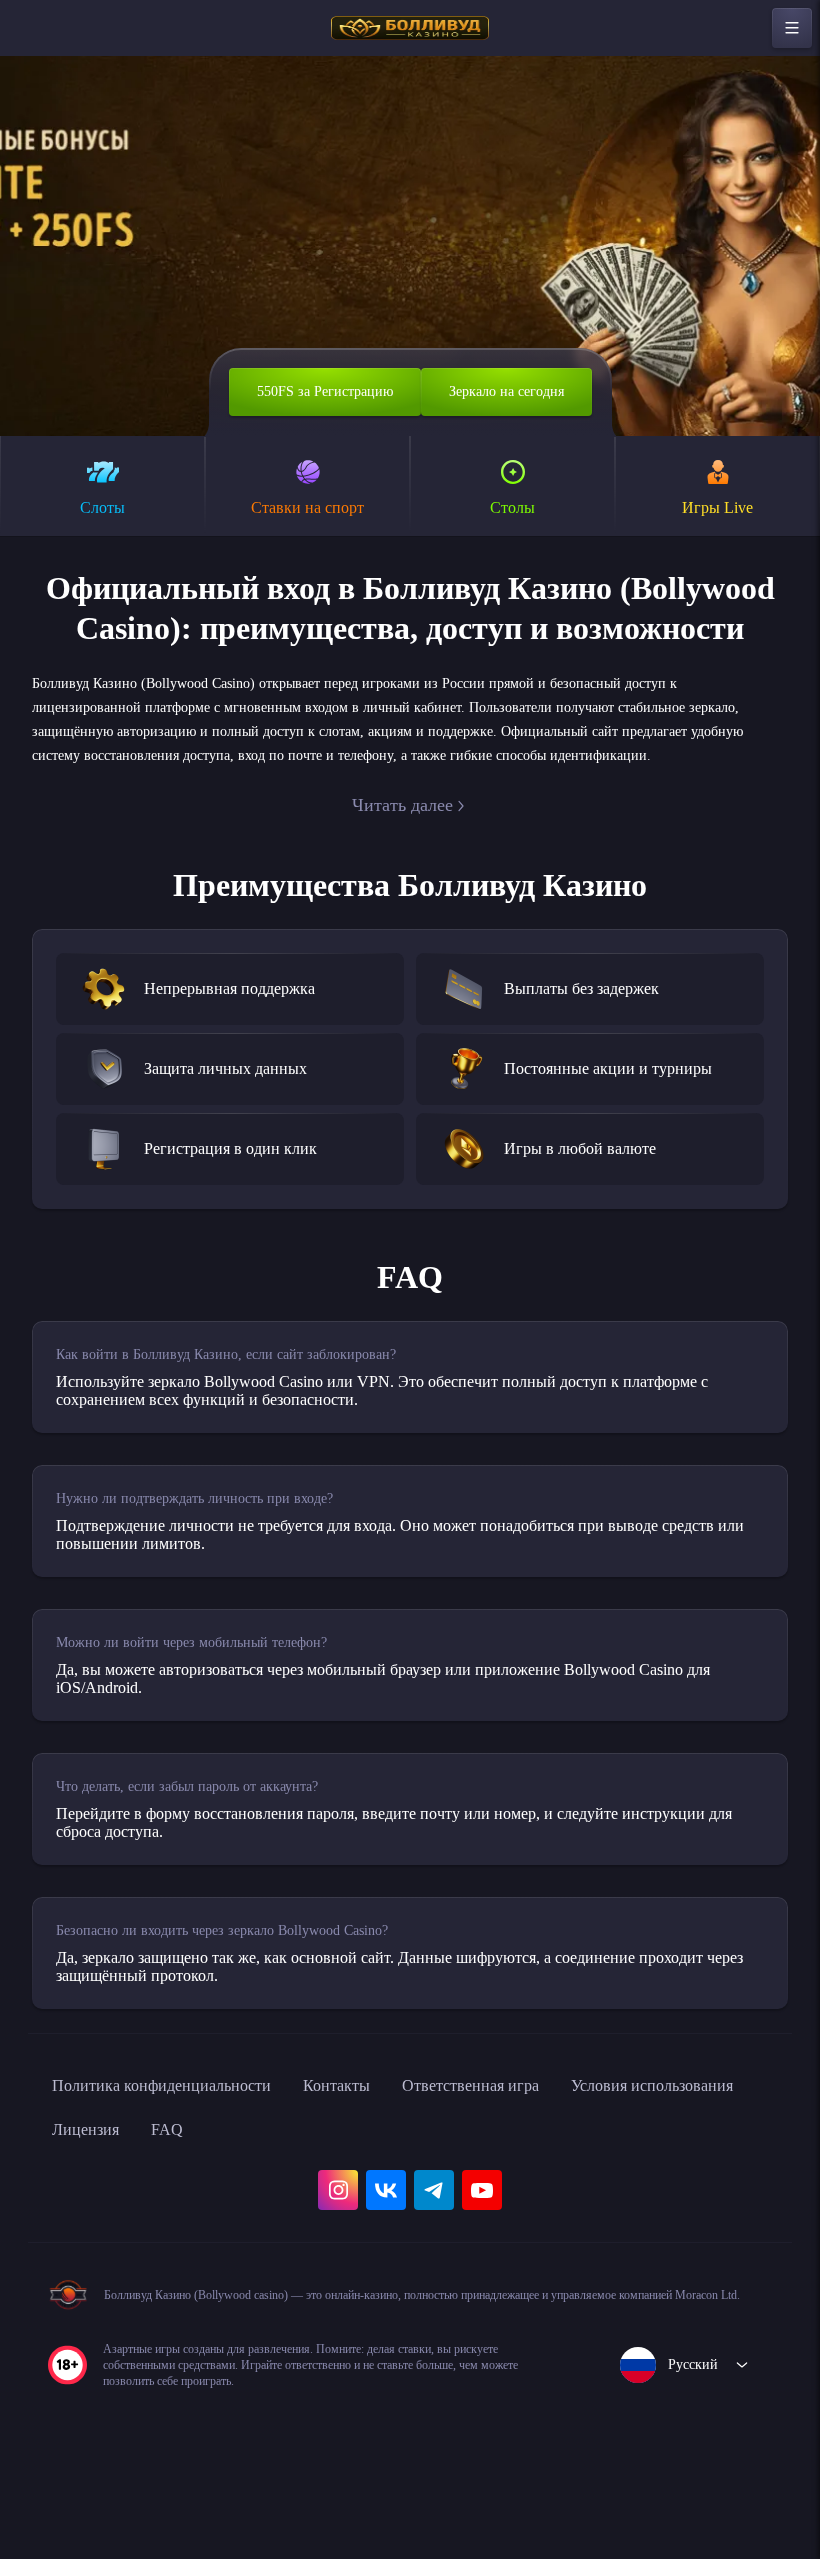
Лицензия (313, 2214)
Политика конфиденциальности (180, 2170)
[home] (410, 28)
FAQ (401, 2214)
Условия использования (147, 2214)
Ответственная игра (528, 2170)
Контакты (378, 2170)
